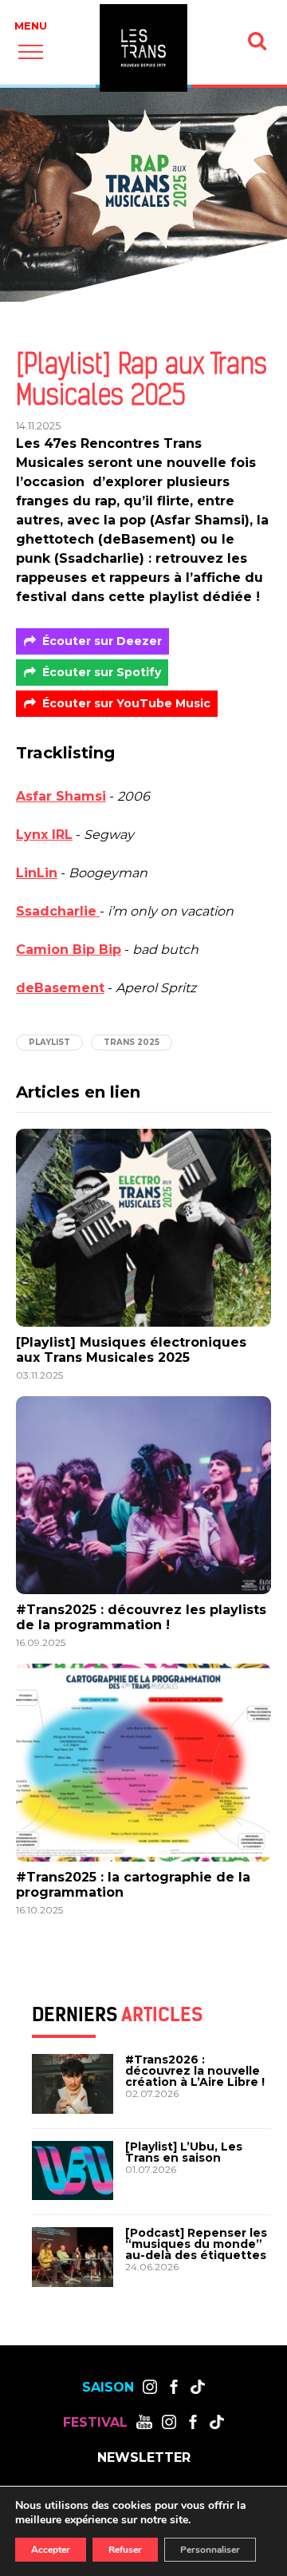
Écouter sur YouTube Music (126, 703)
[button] (31, 51)
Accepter (51, 2550)
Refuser (125, 2550)
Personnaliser (210, 2550)
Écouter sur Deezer (102, 641)
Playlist (49, 1042)
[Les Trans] (143, 48)
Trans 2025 (132, 1042)
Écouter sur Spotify (102, 672)
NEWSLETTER (144, 2458)
